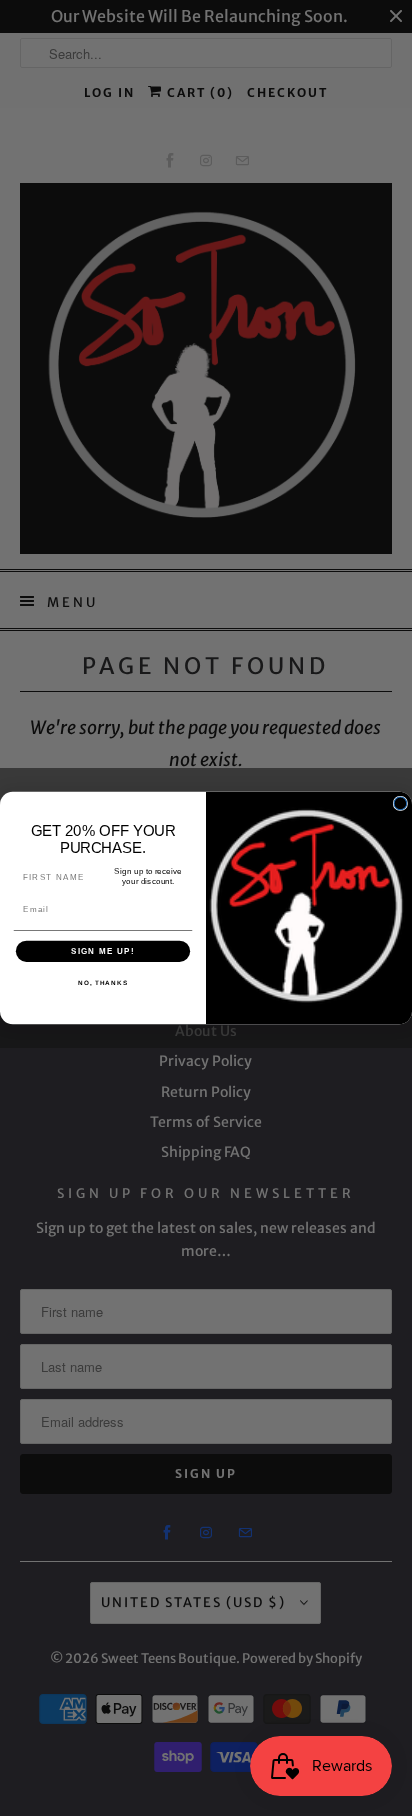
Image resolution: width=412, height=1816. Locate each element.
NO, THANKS (103, 983)
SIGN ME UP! (103, 951)
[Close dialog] (400, 803)
